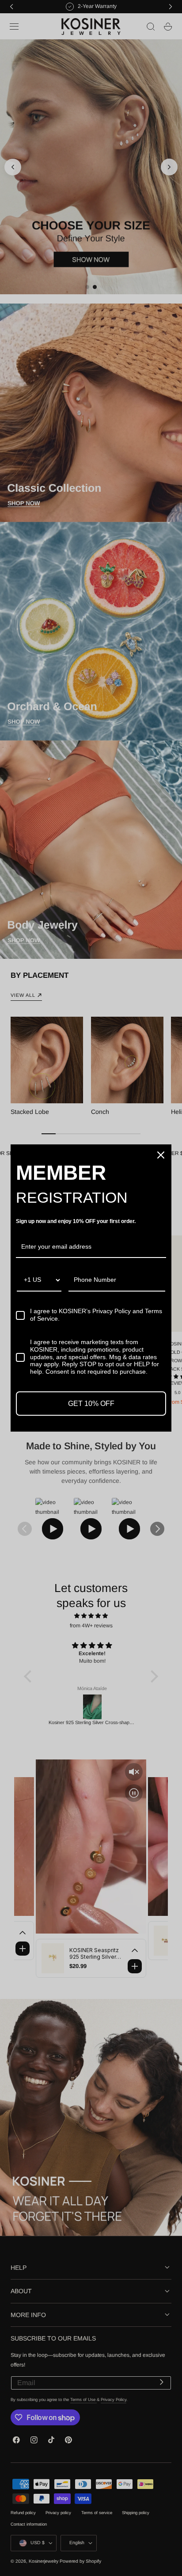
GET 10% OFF (91, 1404)
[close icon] (161, 1155)
